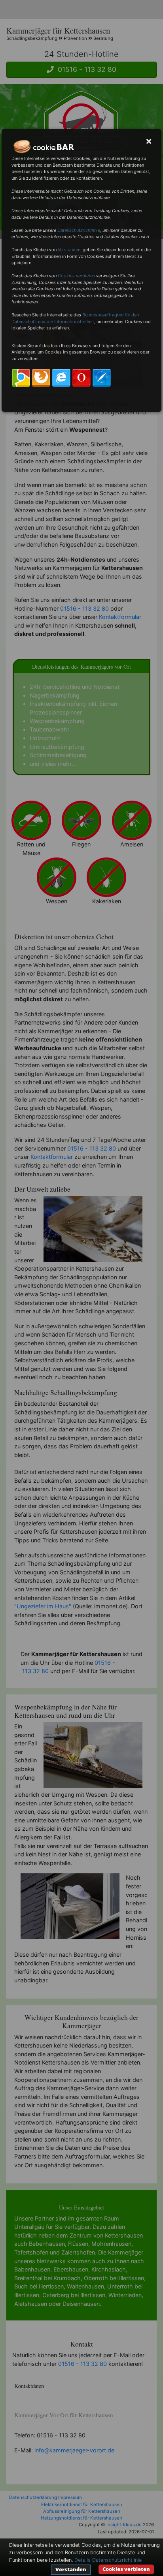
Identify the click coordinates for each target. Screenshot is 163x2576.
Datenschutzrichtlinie (79, 230)
